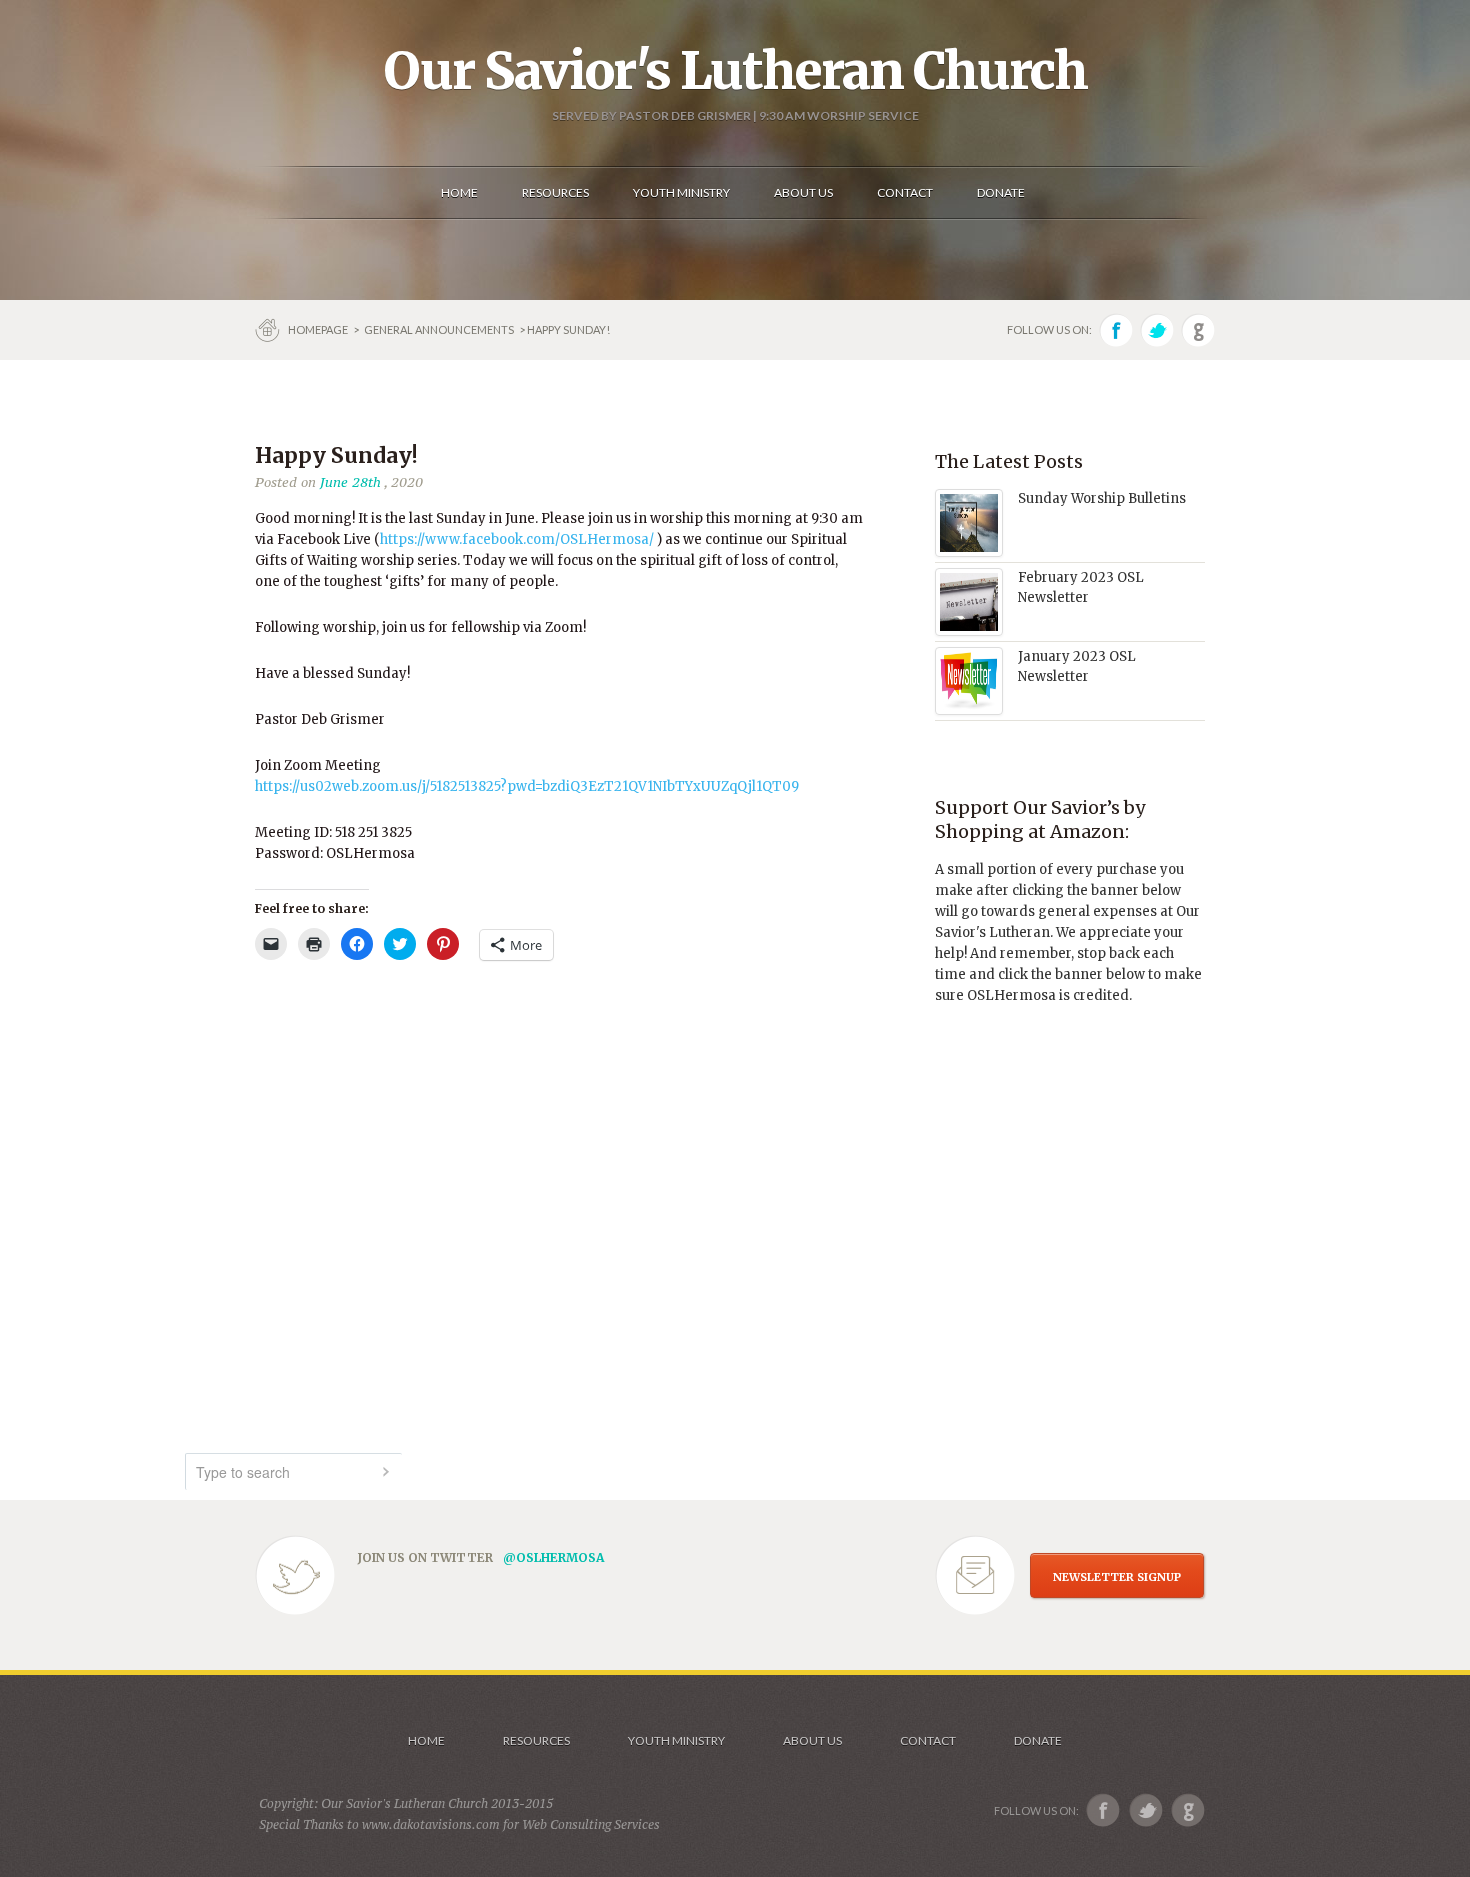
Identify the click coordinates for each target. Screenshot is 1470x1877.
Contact (928, 1740)
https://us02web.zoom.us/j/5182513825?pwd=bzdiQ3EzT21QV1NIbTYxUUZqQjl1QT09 (527, 786)
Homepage (319, 329)
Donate (1038, 1740)
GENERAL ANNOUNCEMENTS (439, 329)
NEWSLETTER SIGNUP (1117, 1577)
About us (812, 1740)
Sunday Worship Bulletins (1102, 498)
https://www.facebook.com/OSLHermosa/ (517, 539)
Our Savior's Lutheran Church (735, 71)
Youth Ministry (676, 1740)
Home (426, 1740)
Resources (536, 1740)
